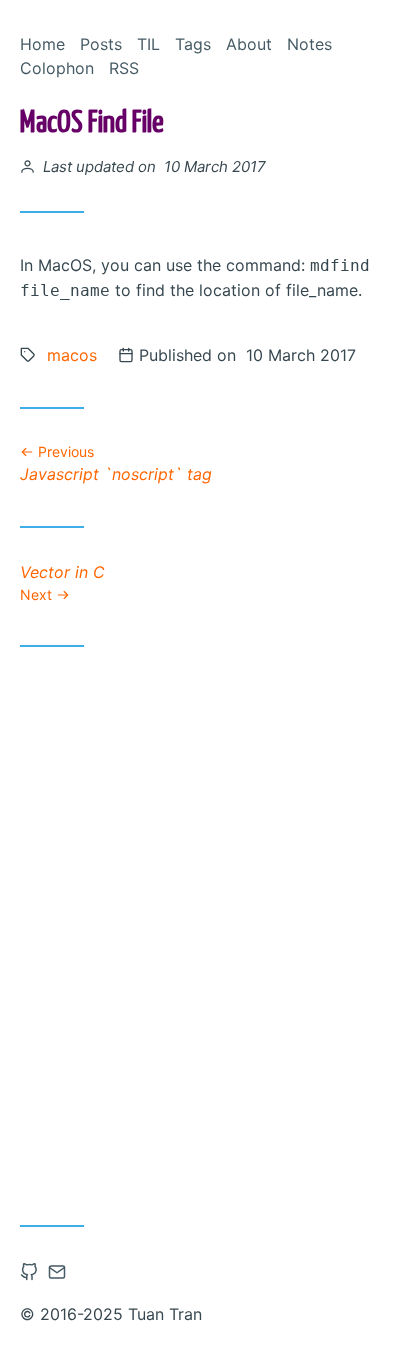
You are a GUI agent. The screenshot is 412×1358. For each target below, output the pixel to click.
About (249, 44)
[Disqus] (206, 929)
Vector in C (62, 582)
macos (72, 355)
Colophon (57, 68)
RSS (124, 68)
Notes (309, 44)
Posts (101, 44)
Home (42, 44)
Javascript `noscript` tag (116, 463)
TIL (148, 44)
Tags (193, 44)
